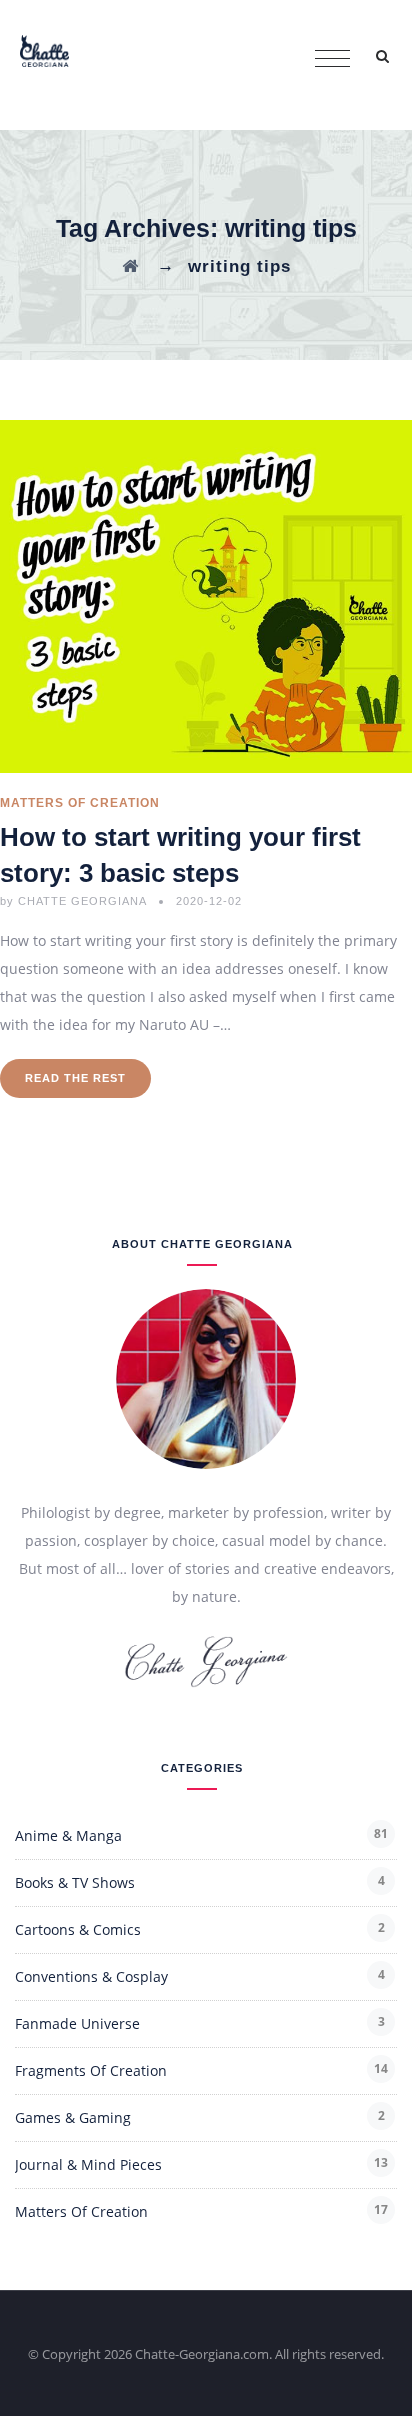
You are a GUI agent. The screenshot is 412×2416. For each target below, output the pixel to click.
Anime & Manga (68, 1835)
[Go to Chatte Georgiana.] (130, 266)
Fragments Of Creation (91, 2070)
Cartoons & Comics (78, 1929)
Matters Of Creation (80, 803)
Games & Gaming (73, 2117)
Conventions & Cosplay (91, 1976)
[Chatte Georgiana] (44, 50)
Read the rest (75, 1078)
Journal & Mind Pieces (88, 2164)
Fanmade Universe (77, 2023)
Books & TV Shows (75, 1882)
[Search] (382, 55)
